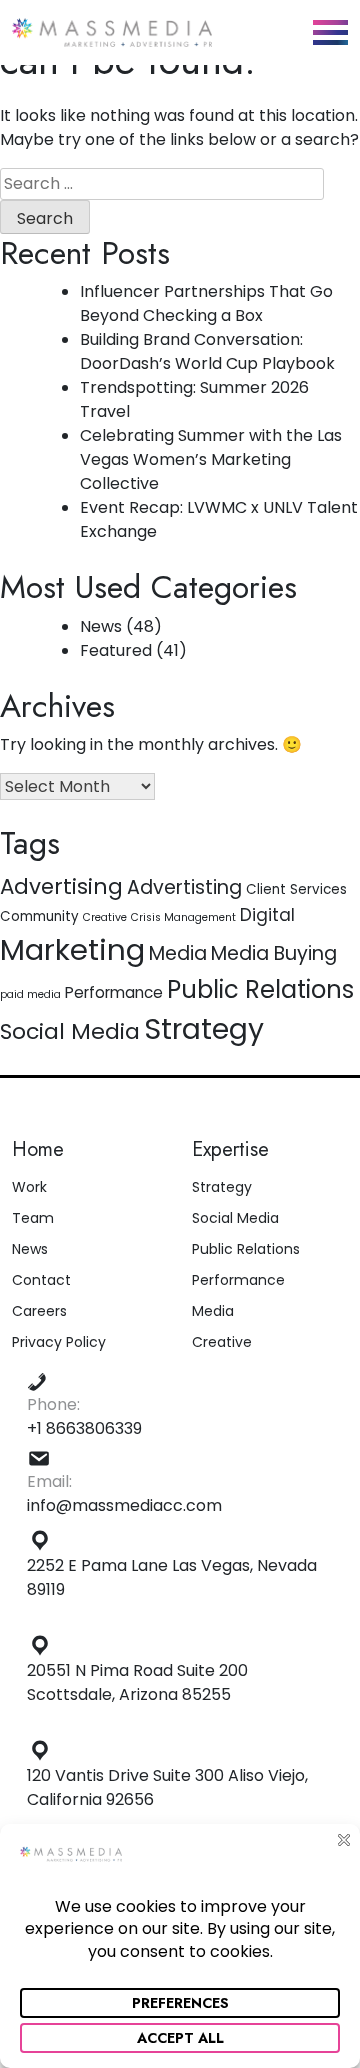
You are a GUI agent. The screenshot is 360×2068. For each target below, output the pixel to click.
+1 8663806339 (84, 1428)
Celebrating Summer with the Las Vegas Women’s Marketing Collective (211, 459)
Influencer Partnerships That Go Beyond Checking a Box (206, 303)
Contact (41, 1280)
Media (178, 953)
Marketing (72, 949)
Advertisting (184, 887)
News (101, 626)
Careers (39, 1311)
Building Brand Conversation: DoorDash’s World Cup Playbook (207, 351)
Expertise (230, 1149)
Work (29, 1187)
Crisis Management (183, 917)
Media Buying (274, 953)
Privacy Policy (59, 1342)
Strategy (204, 1029)
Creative (105, 917)
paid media (30, 994)
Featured (116, 650)
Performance (114, 992)
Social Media (70, 1031)
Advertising (61, 886)
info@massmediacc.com (124, 1505)
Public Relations (260, 989)
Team (33, 1218)
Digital (267, 915)
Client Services (296, 889)
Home (38, 1149)
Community (39, 916)
